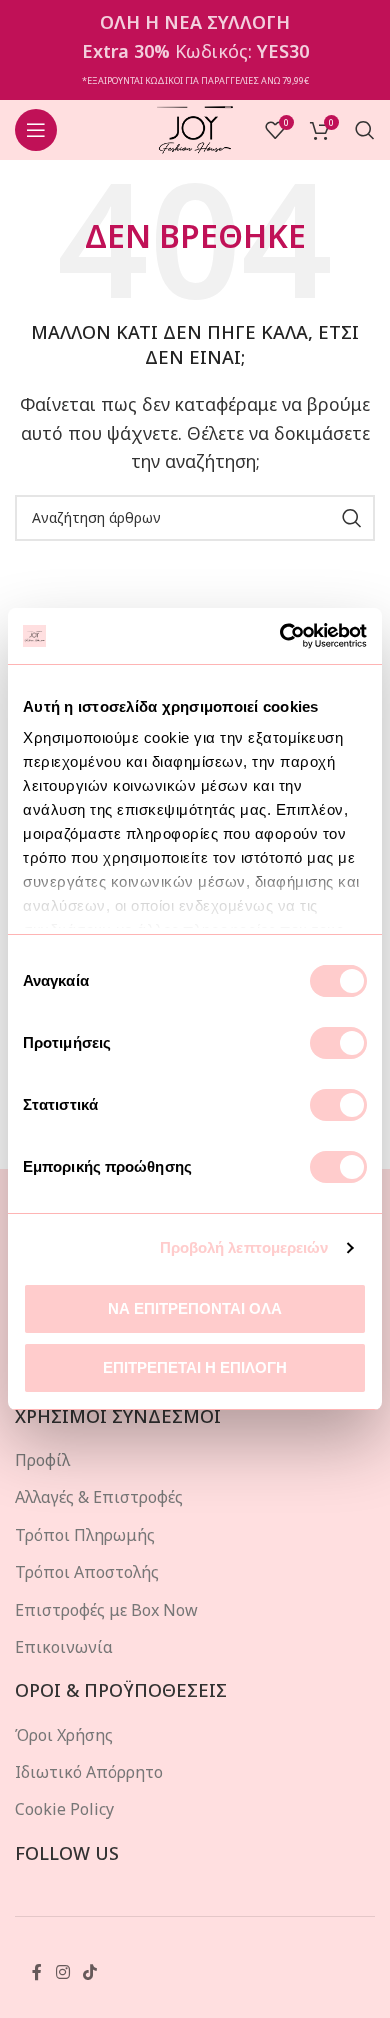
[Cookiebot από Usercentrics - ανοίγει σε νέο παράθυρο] (280, 636)
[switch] (338, 1043)
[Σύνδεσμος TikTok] (89, 1972)
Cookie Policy (64, 1809)
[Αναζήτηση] (365, 130)
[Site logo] (195, 128)
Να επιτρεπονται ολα (195, 1308)
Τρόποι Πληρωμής (85, 1535)
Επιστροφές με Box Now (106, 1610)
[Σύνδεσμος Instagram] (62, 1972)
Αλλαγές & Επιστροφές (99, 1497)
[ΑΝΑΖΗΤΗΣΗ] (352, 518)
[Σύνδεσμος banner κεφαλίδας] (195, 50)
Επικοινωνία (64, 1647)
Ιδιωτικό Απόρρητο (89, 1772)
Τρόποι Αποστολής (87, 1572)
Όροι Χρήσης (64, 1735)
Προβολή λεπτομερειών (244, 1247)
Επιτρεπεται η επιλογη (195, 1367)
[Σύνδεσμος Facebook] (37, 1972)
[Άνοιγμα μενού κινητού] (36, 130)
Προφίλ (42, 1460)
